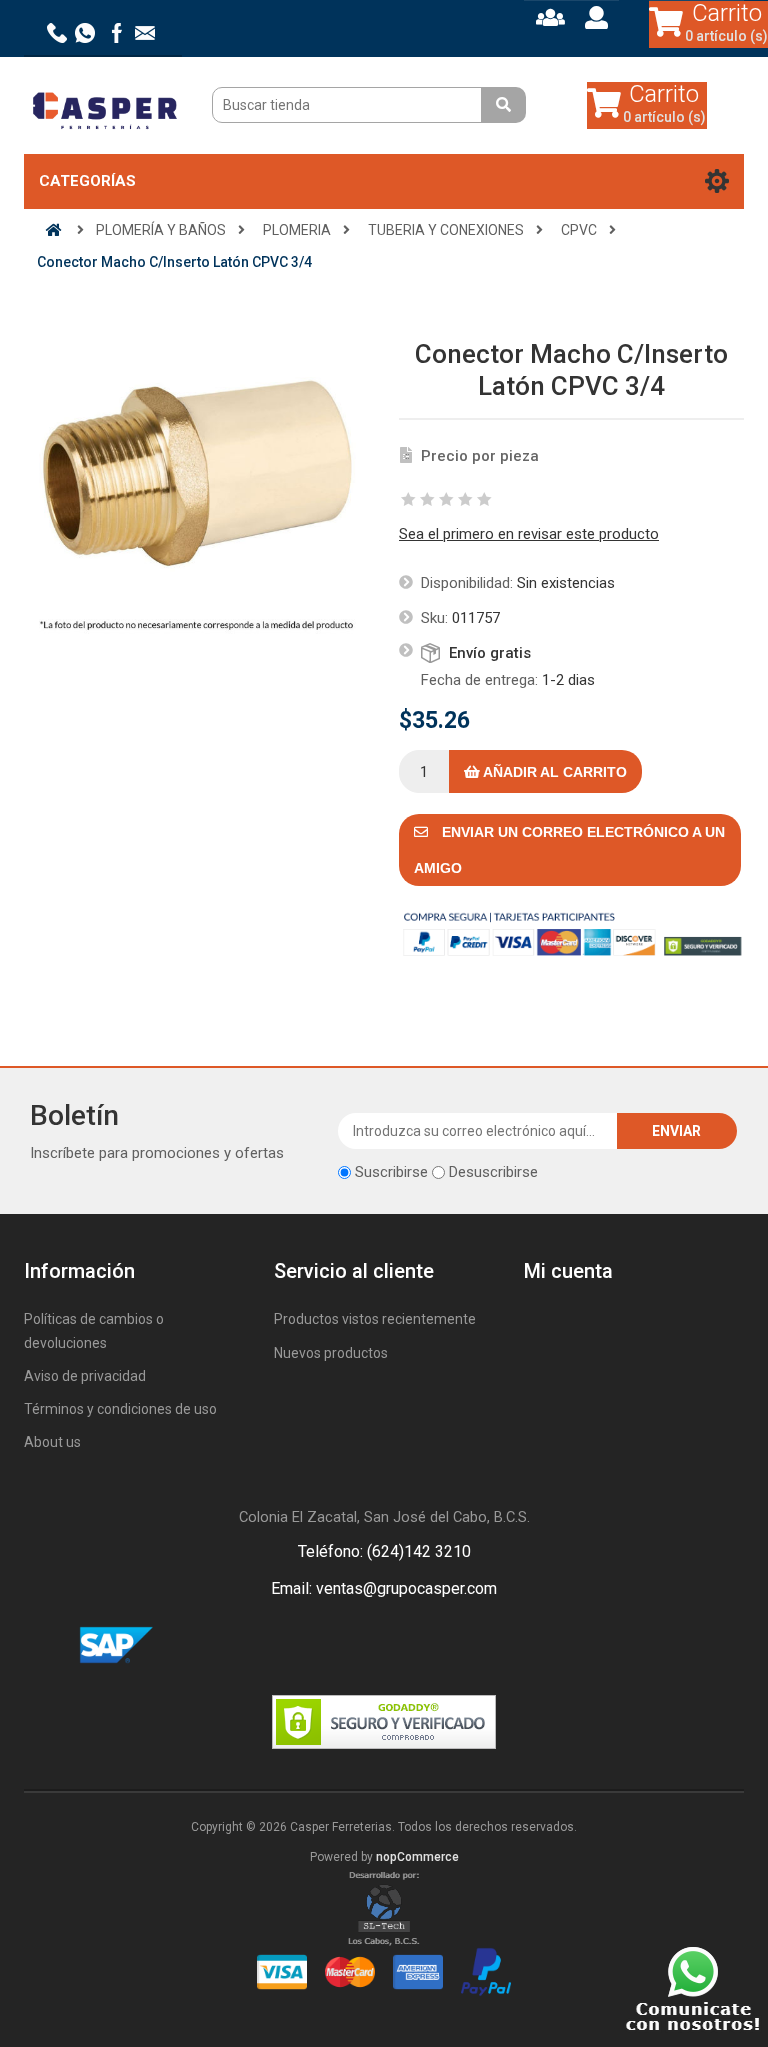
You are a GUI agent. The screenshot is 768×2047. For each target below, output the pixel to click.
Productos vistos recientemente (375, 1319)
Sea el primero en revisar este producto (529, 534)
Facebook (360, 1646)
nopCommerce (417, 1857)
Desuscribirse (493, 1172)
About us (52, 1442)
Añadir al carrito (553, 772)
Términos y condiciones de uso (120, 1409)
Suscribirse (391, 1172)
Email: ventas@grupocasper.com (384, 1588)
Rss (408, 1646)
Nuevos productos (331, 1353)
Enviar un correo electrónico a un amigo (569, 850)
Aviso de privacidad (85, 1376)
